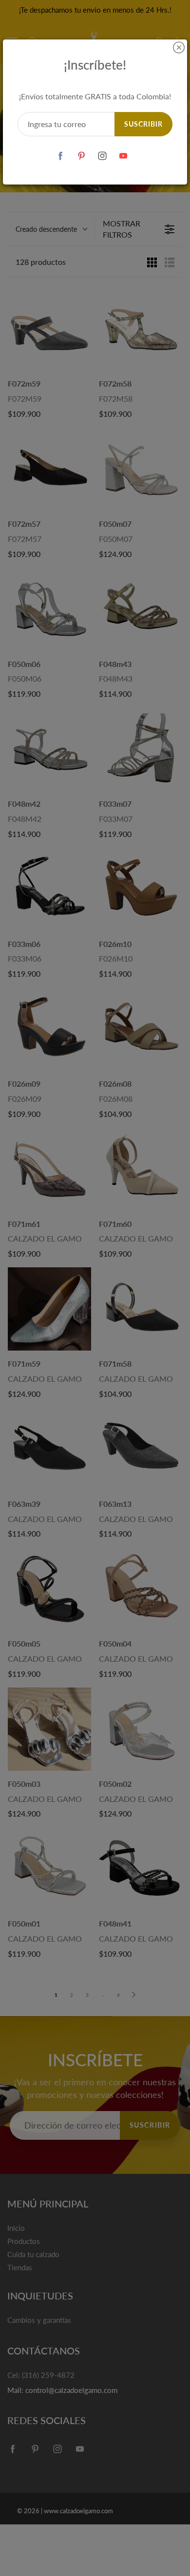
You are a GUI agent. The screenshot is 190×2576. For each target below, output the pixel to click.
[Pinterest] (81, 156)
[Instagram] (102, 156)
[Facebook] (60, 156)
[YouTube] (123, 156)
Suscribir (143, 124)
